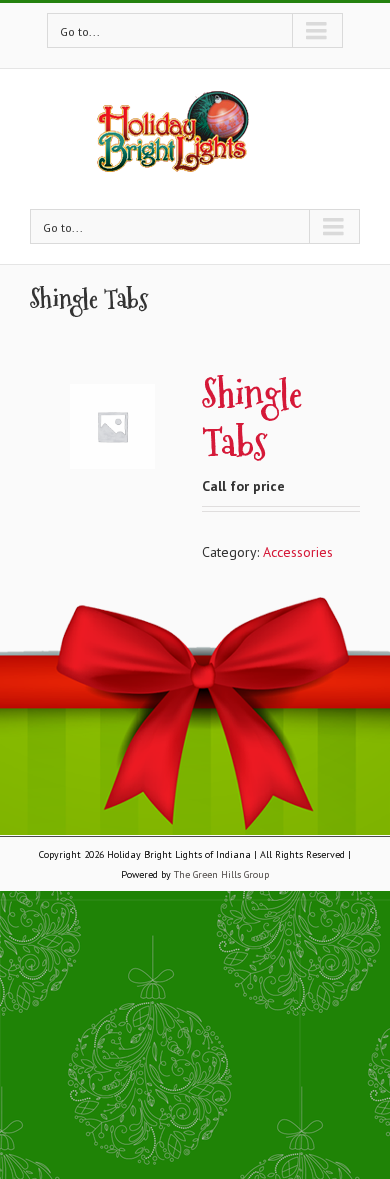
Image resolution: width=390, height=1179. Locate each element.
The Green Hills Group (221, 874)
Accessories (298, 552)
